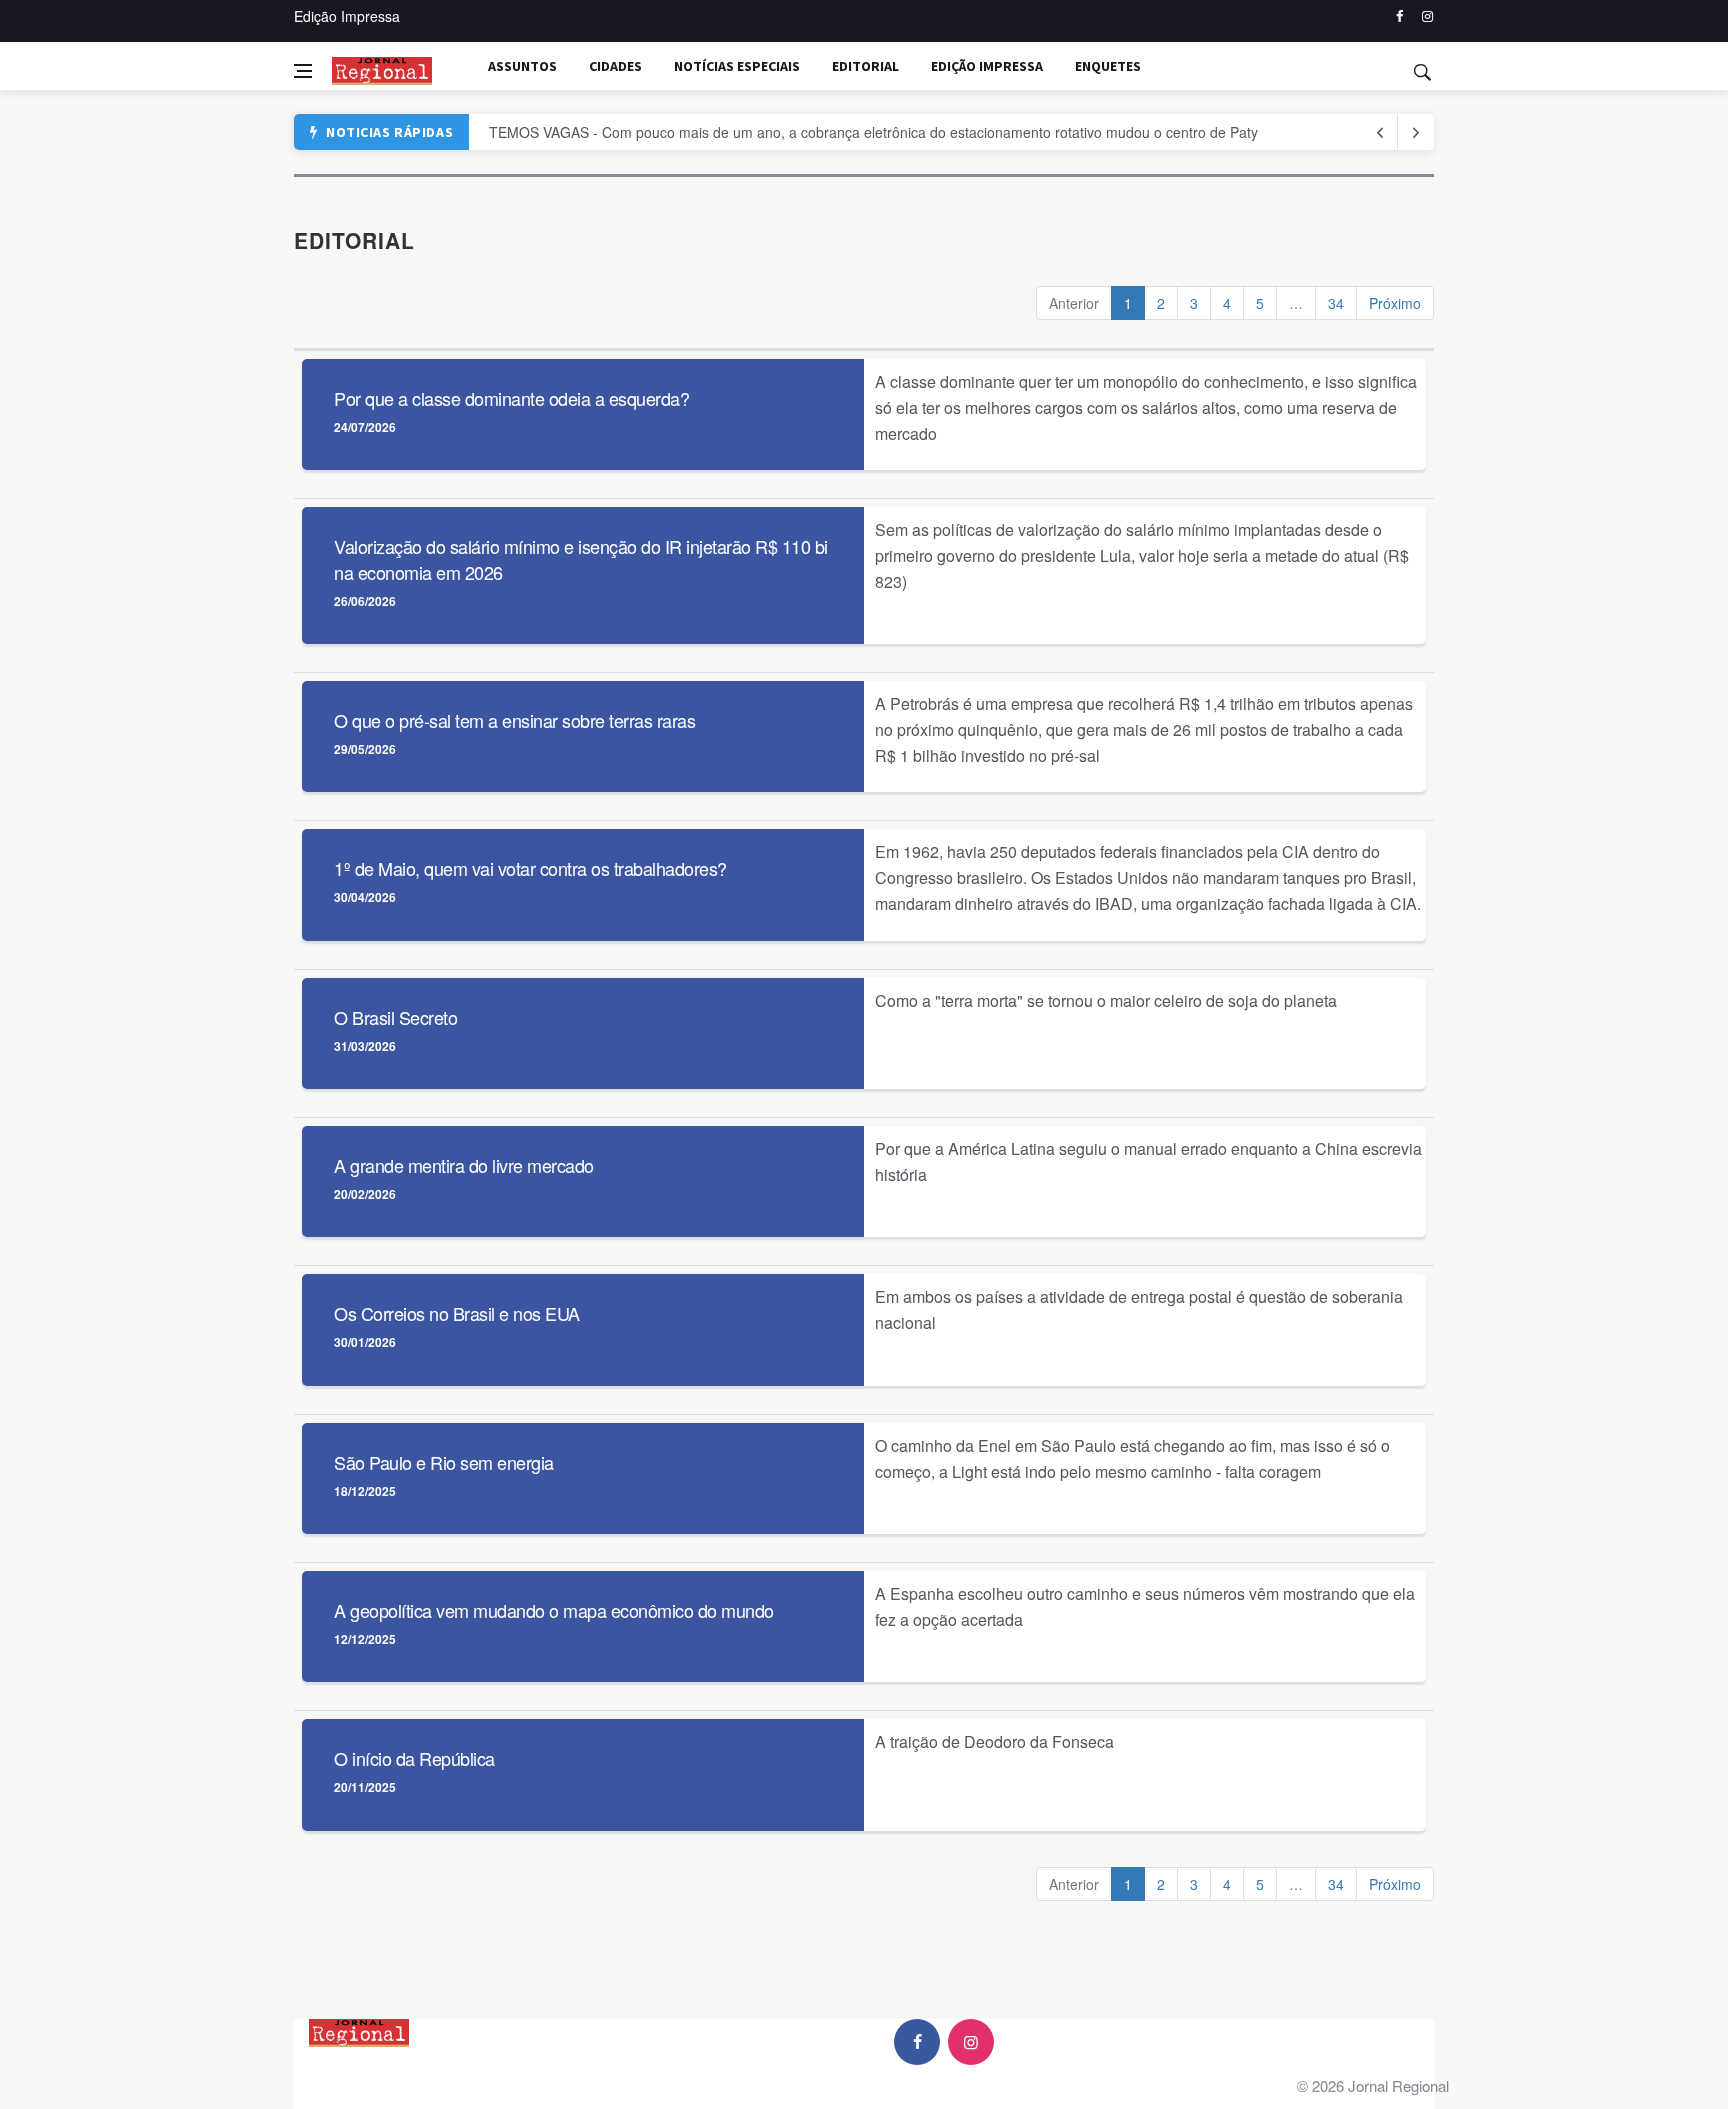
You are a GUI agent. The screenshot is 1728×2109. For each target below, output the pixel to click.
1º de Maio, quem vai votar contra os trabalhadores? (530, 868)
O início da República (414, 1758)
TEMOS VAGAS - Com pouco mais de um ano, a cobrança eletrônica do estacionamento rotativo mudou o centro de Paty (873, 132)
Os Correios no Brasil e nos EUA (457, 1313)
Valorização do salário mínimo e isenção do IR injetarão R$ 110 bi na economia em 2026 (581, 558)
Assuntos (522, 66)
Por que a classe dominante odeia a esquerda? (511, 398)
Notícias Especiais (737, 66)
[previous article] (1416, 132)
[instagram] (1427, 16)
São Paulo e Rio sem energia (444, 1462)
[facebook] (1399, 16)
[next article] (1380, 132)
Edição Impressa (347, 16)
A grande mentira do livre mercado (464, 1165)
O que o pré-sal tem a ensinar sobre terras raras (514, 720)
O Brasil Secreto (395, 1017)
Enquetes (1108, 66)
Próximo (1395, 303)
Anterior (1074, 303)
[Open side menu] (303, 71)
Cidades (615, 66)
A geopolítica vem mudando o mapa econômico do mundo (554, 1610)
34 (1336, 303)
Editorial (865, 66)
